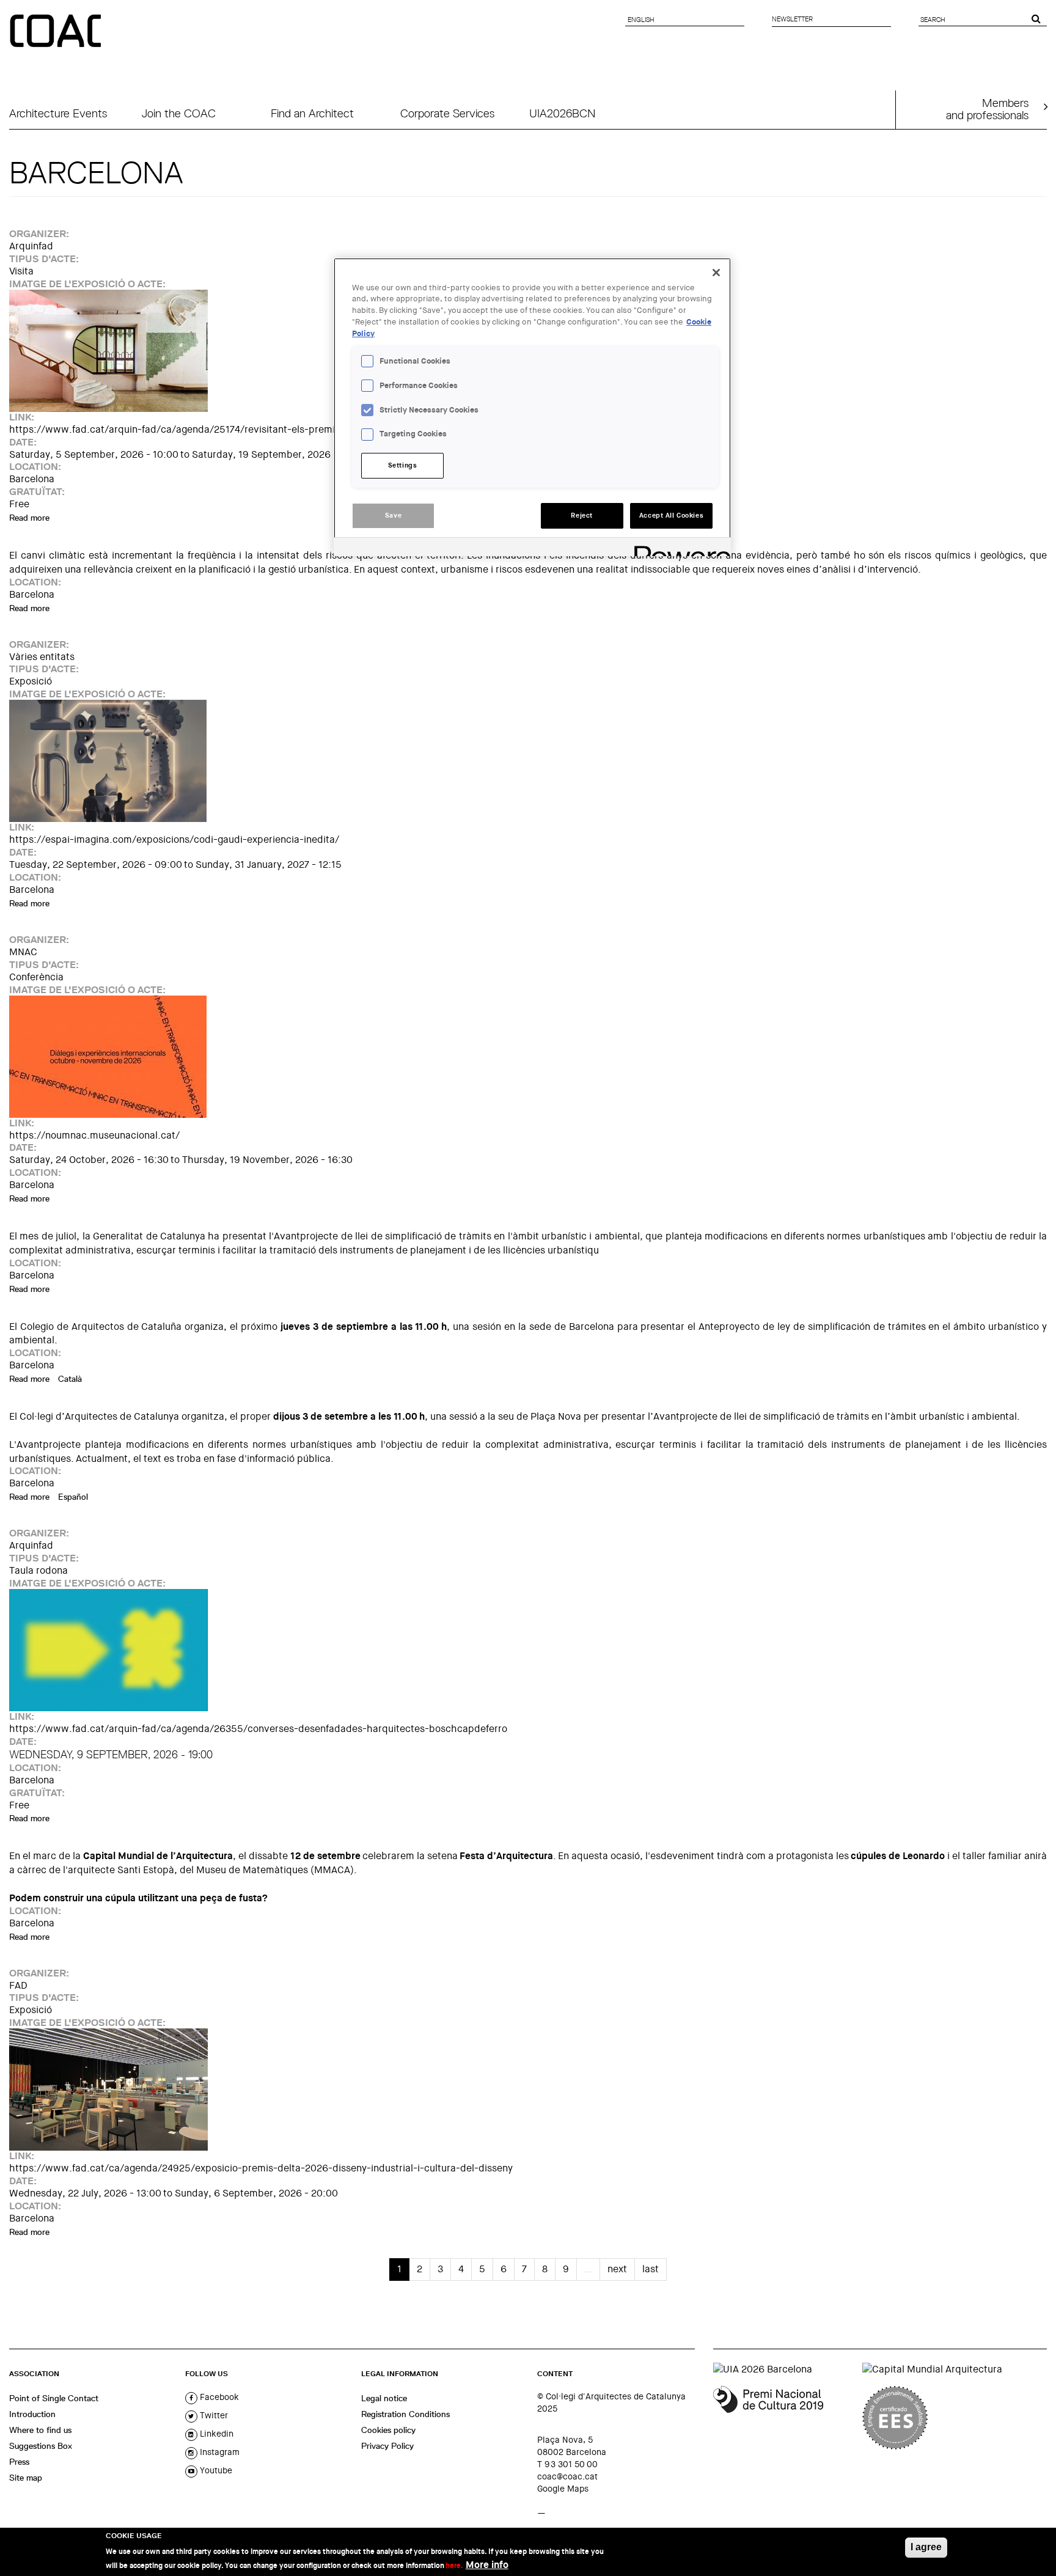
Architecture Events (58, 113)
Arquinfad (31, 246)
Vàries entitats (42, 657)
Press (19, 2462)
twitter (213, 2415)
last (651, 2269)
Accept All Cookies (671, 516)
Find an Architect (312, 113)
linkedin (215, 2434)
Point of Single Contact (54, 2398)
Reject (581, 516)
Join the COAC (179, 113)
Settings (403, 465)
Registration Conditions (405, 2414)
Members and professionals (987, 109)
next (617, 2269)
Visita (21, 271)
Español (73, 1497)
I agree (926, 2547)
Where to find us (40, 2430)
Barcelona (32, 479)
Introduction (32, 2414)
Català (70, 1379)
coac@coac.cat (567, 2476)
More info (487, 2564)
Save (393, 516)
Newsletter (792, 19)
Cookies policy (388, 2430)
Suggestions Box (41, 2446)
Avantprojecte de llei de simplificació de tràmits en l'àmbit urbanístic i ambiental (457, 1236)
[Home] (57, 32)
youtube (215, 2470)
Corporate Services (447, 113)
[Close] (716, 273)
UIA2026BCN (562, 113)
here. (454, 2565)
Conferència (36, 977)
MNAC (23, 952)
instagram (218, 2452)
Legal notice (384, 2398)
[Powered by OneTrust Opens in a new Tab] (678, 549)
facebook (218, 2397)
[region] (532, 407)
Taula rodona (38, 1570)
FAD (18, 1985)
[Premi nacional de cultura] (783, 2418)
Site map (26, 2478)
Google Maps (563, 2489)
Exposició (31, 681)
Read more (29, 518)
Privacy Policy (387, 2446)
